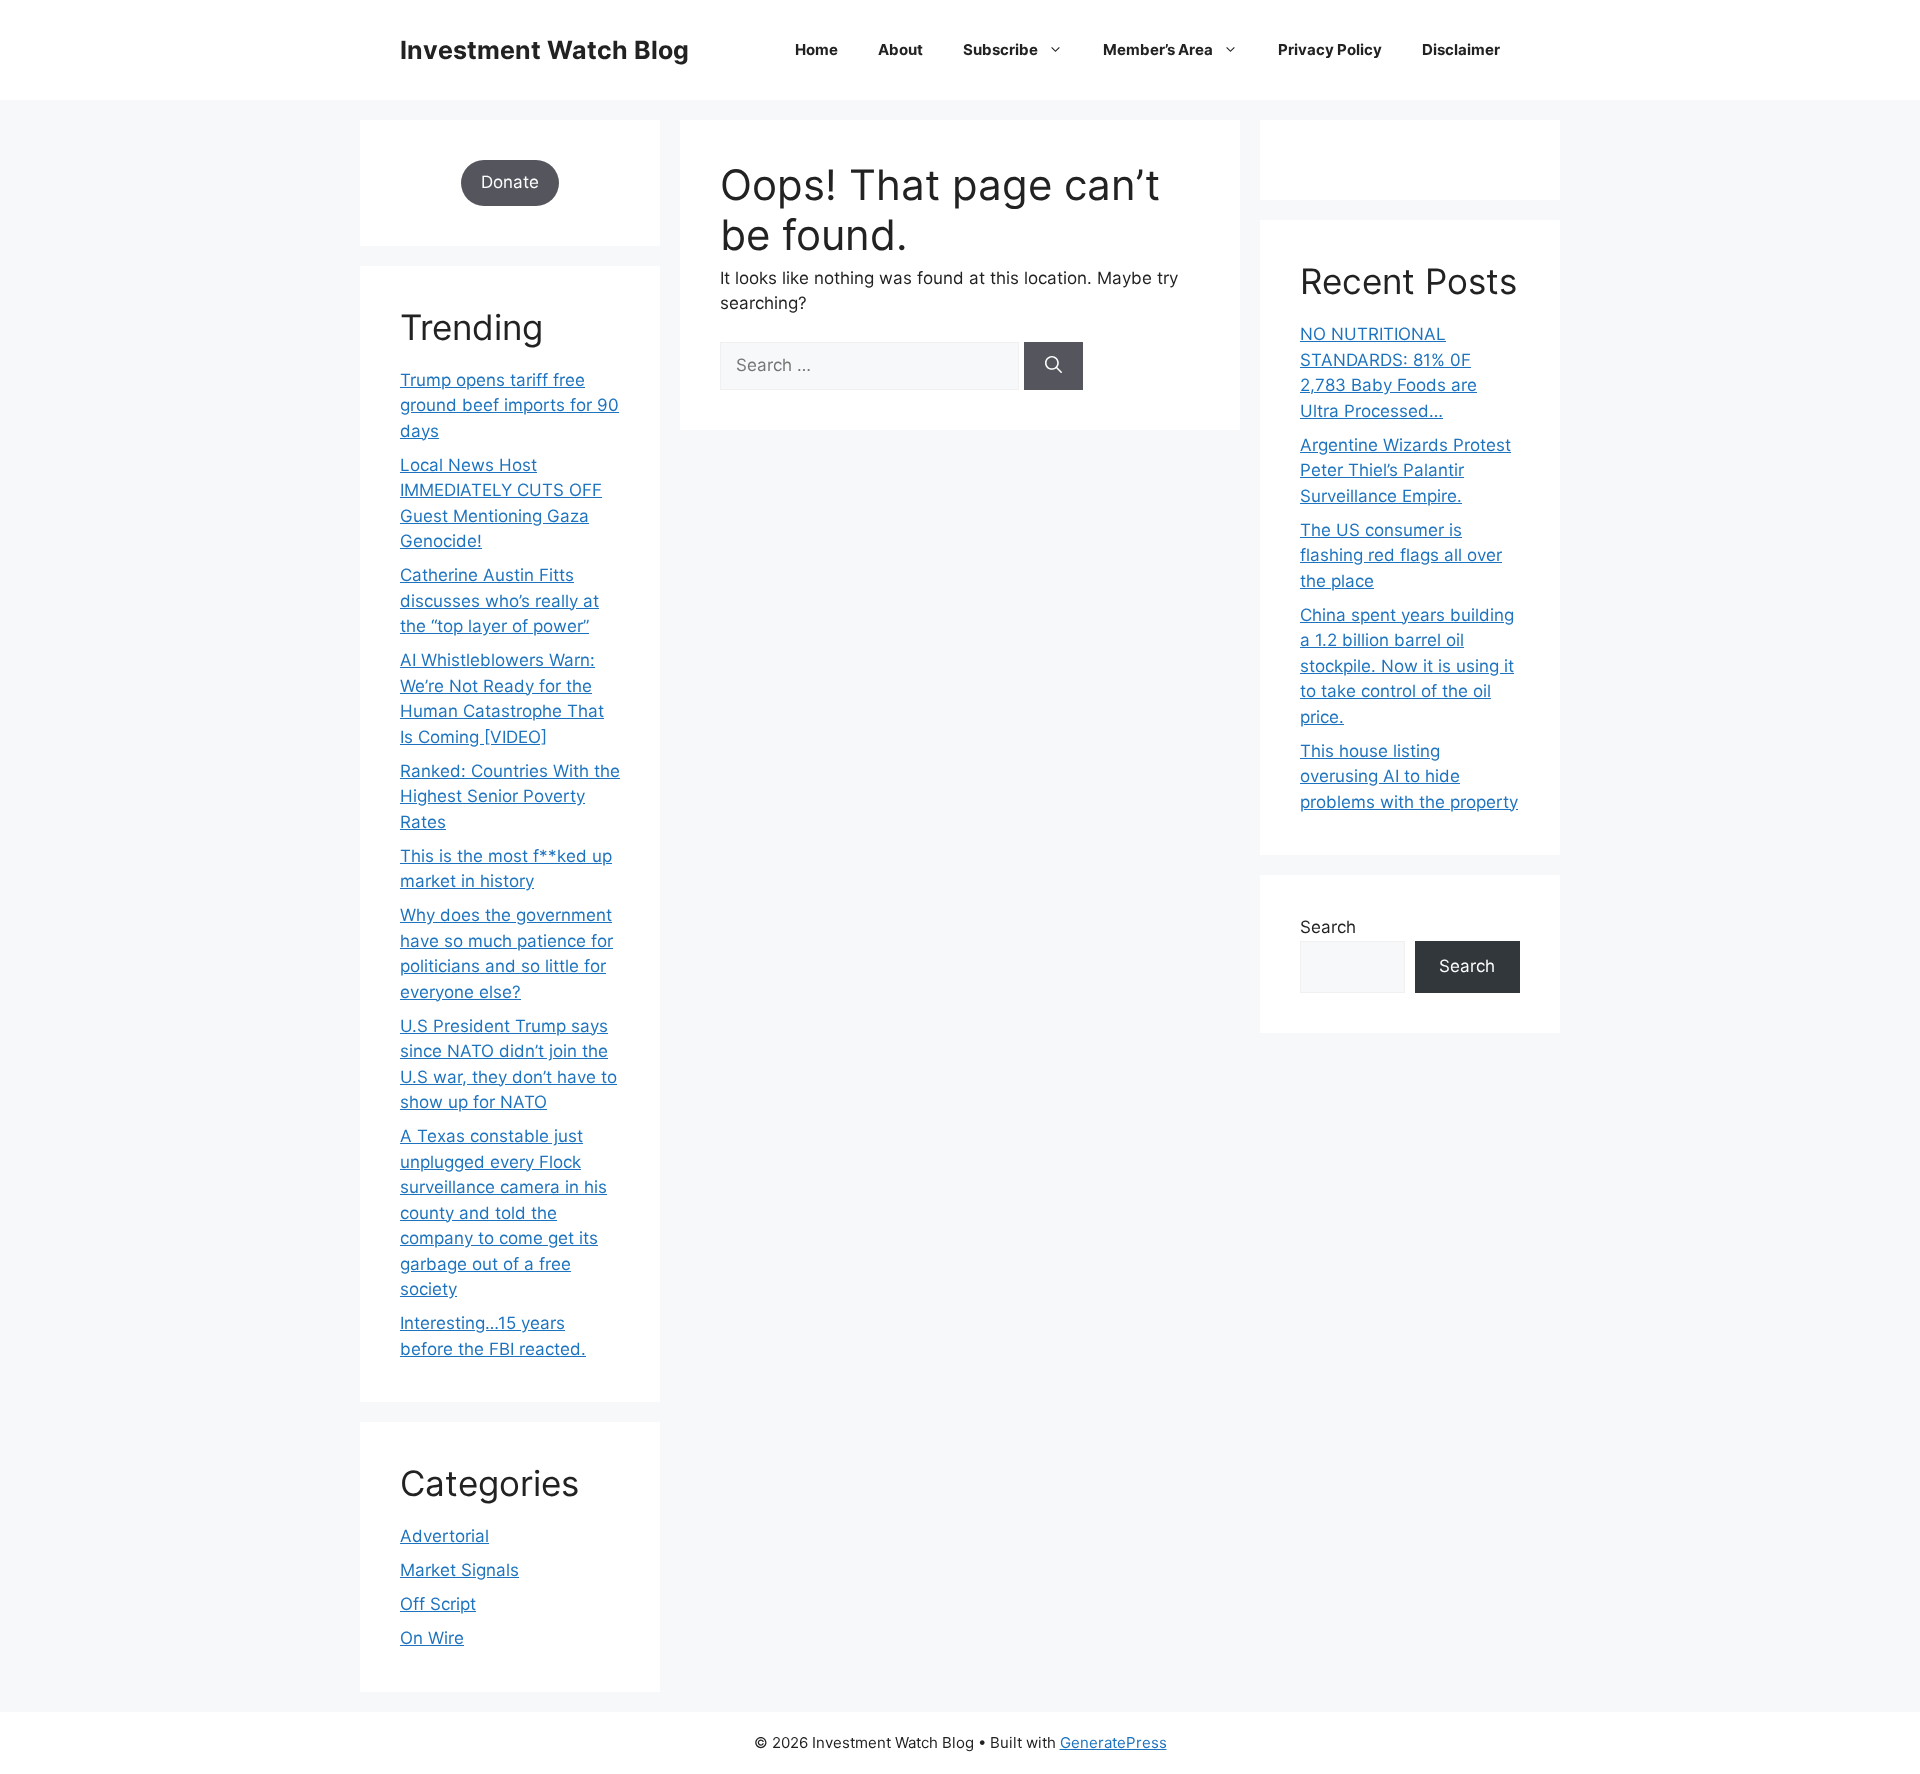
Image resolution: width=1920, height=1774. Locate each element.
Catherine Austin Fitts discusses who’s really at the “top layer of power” (499, 600)
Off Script (438, 1604)
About (900, 49)
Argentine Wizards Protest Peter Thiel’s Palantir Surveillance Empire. (1405, 470)
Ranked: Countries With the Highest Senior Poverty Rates (510, 796)
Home (816, 49)
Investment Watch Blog (544, 50)
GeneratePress (1113, 1742)
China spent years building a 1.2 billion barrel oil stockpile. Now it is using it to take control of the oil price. (1407, 666)
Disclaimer (1461, 49)
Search (1328, 927)
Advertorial (444, 1536)
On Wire (432, 1638)
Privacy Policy (1330, 49)
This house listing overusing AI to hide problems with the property (1409, 776)
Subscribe (1000, 49)
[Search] (1053, 366)
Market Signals (459, 1570)
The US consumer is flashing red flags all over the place (1401, 555)
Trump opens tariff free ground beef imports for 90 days (509, 405)
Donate (510, 182)
